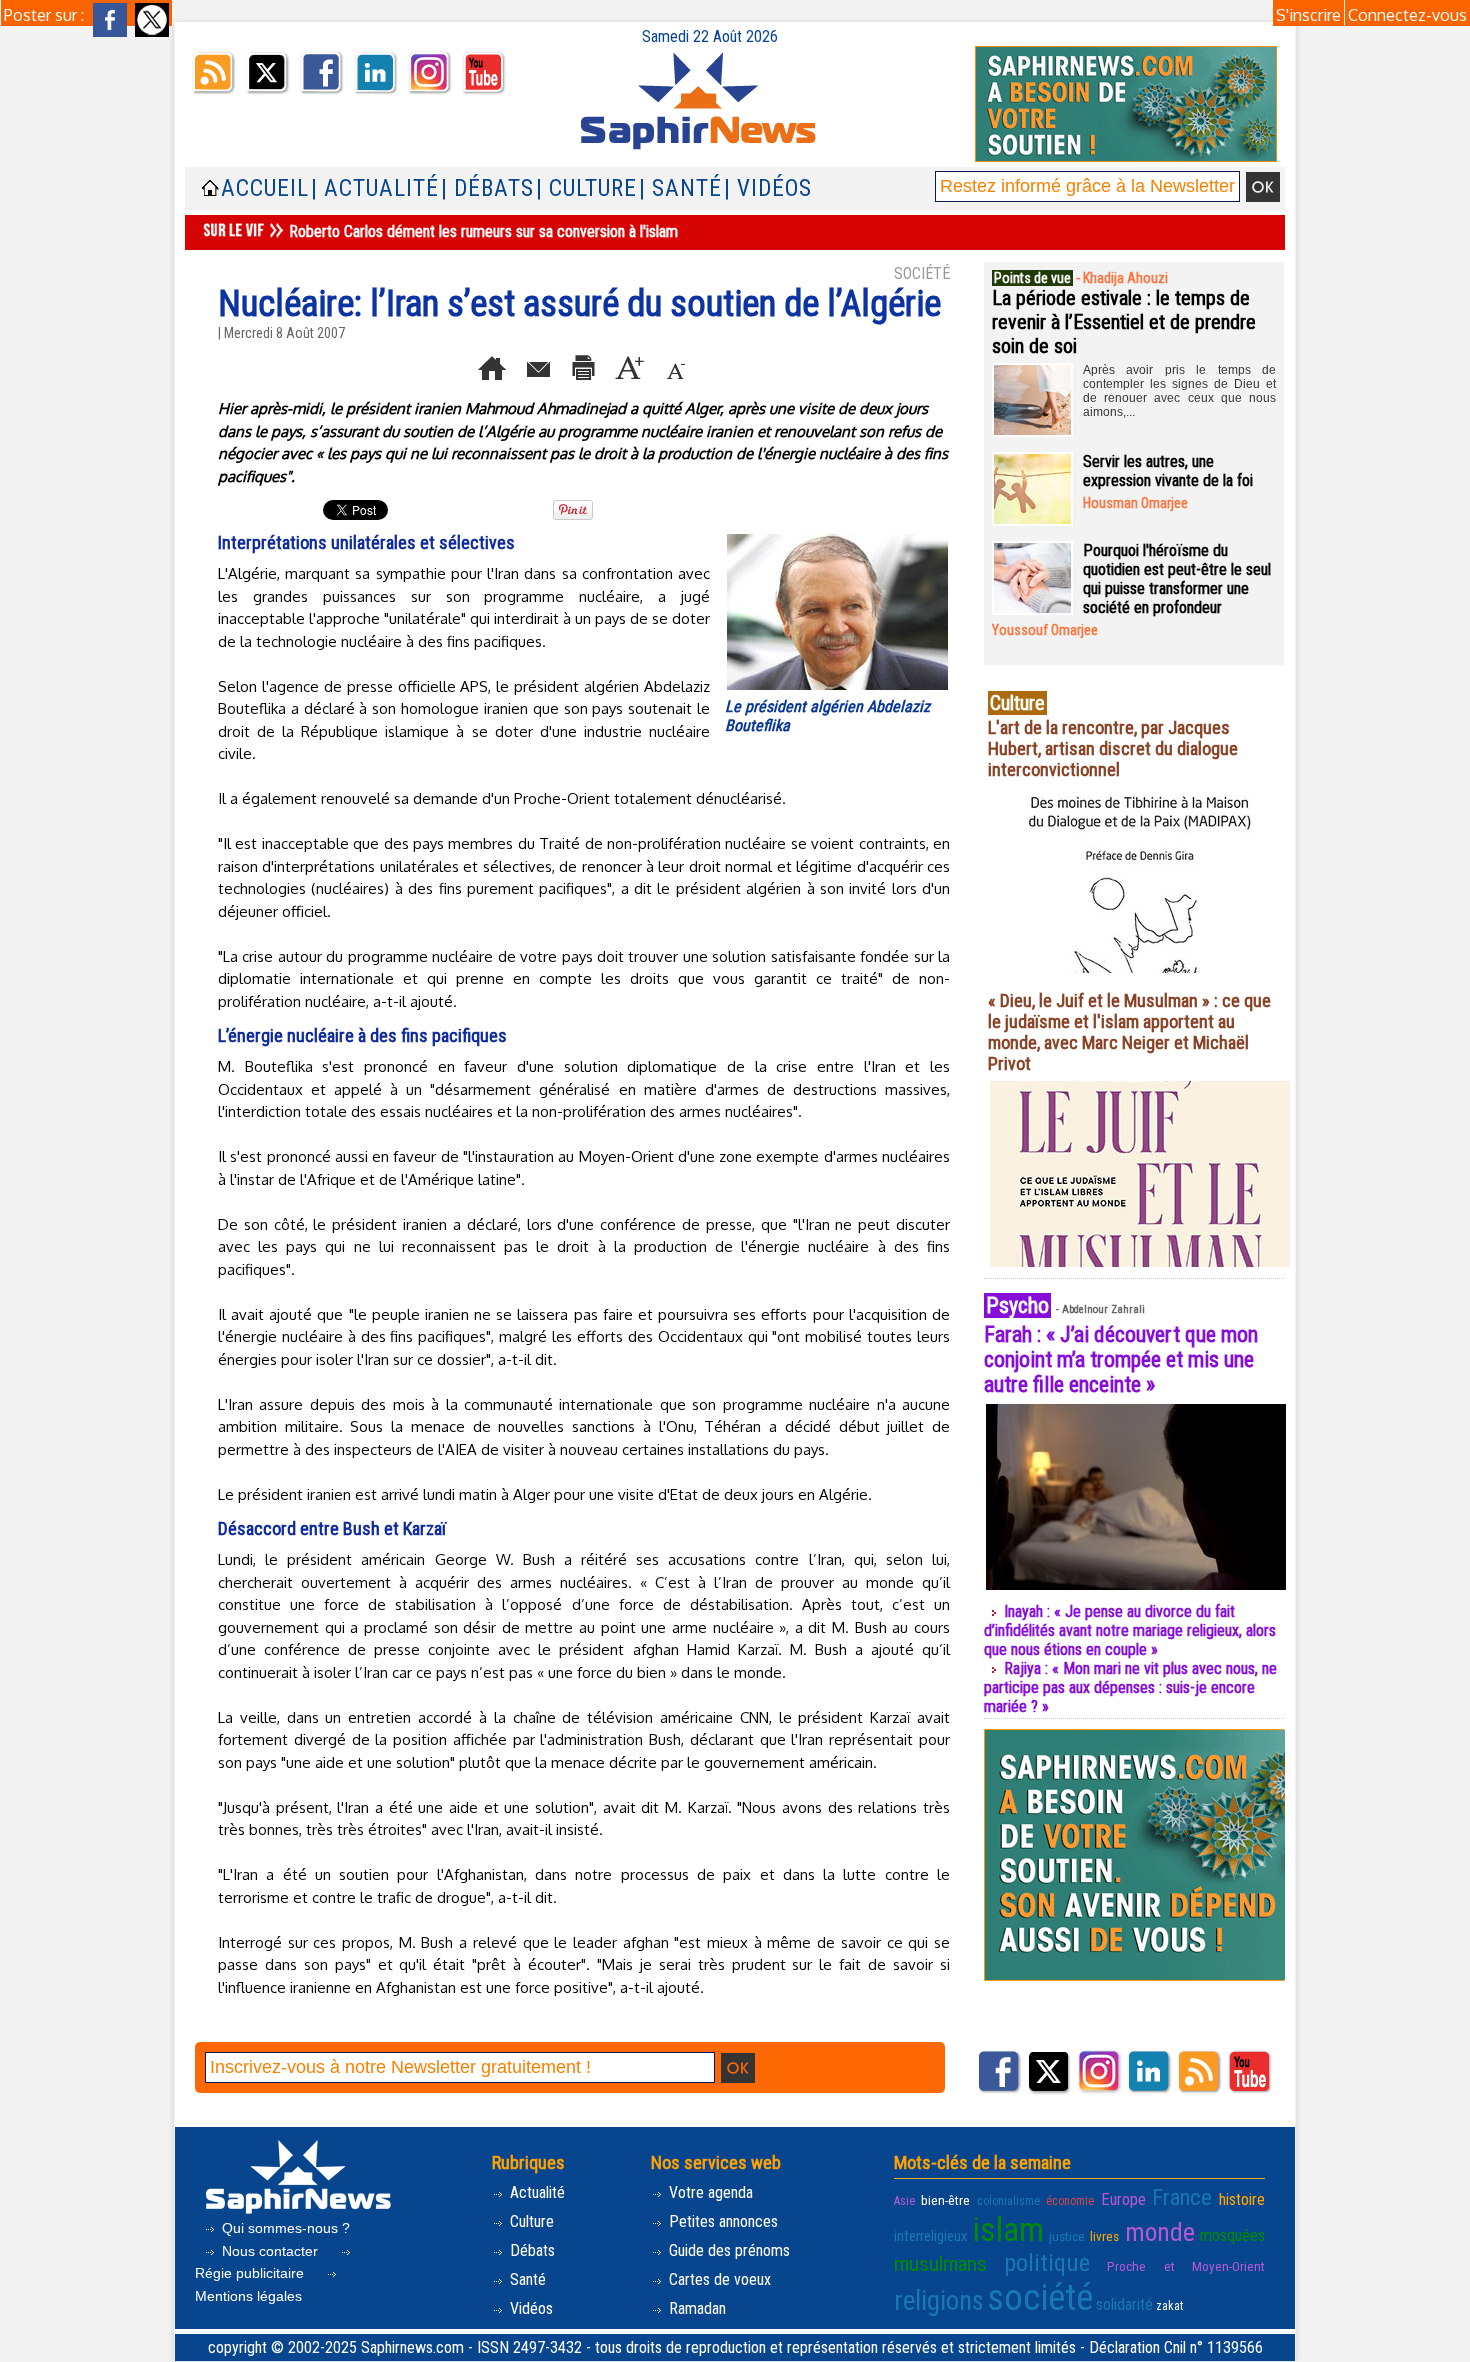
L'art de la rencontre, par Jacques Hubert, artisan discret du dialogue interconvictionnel (1113, 748)
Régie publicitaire (251, 2273)
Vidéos (529, 2308)
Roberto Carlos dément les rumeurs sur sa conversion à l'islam (483, 231)
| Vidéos (768, 188)
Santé (526, 2279)
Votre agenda (709, 2192)
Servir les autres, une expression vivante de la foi (1168, 471)
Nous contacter (270, 2251)
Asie (904, 2201)
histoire (1242, 2199)
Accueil (265, 188)
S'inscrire (1308, 15)
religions (939, 2301)
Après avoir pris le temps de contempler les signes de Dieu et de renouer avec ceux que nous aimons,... (1179, 391)
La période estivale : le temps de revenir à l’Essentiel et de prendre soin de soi (1124, 322)
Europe (1123, 2199)
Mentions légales (248, 2296)
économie (1070, 2201)
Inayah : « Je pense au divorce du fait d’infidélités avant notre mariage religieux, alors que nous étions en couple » (1130, 1630)
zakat (1169, 2306)
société (1040, 2298)
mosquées (1232, 2235)
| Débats (487, 188)
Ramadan (695, 2308)
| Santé (680, 188)
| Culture (586, 188)
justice (1067, 2236)
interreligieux (931, 2236)
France (1182, 2197)
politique (1047, 2263)
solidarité (1124, 2304)
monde (1160, 2232)
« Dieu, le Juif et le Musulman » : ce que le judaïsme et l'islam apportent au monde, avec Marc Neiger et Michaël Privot (1129, 1032)
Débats (530, 2250)
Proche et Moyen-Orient (1186, 2266)
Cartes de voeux (718, 2279)
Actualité (535, 2192)
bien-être (945, 2200)
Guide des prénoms (727, 2250)
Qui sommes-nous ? (284, 2228)
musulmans (940, 2264)
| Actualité (375, 188)
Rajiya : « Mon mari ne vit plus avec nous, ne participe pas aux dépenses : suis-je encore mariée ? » (1130, 1687)
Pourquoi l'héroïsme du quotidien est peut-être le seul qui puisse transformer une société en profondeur (1177, 579)
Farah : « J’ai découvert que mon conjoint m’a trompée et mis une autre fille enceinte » (1121, 1359)
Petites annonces (721, 2221)
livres (1104, 2236)
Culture (530, 2221)
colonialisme (1008, 2201)
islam (1008, 2229)
